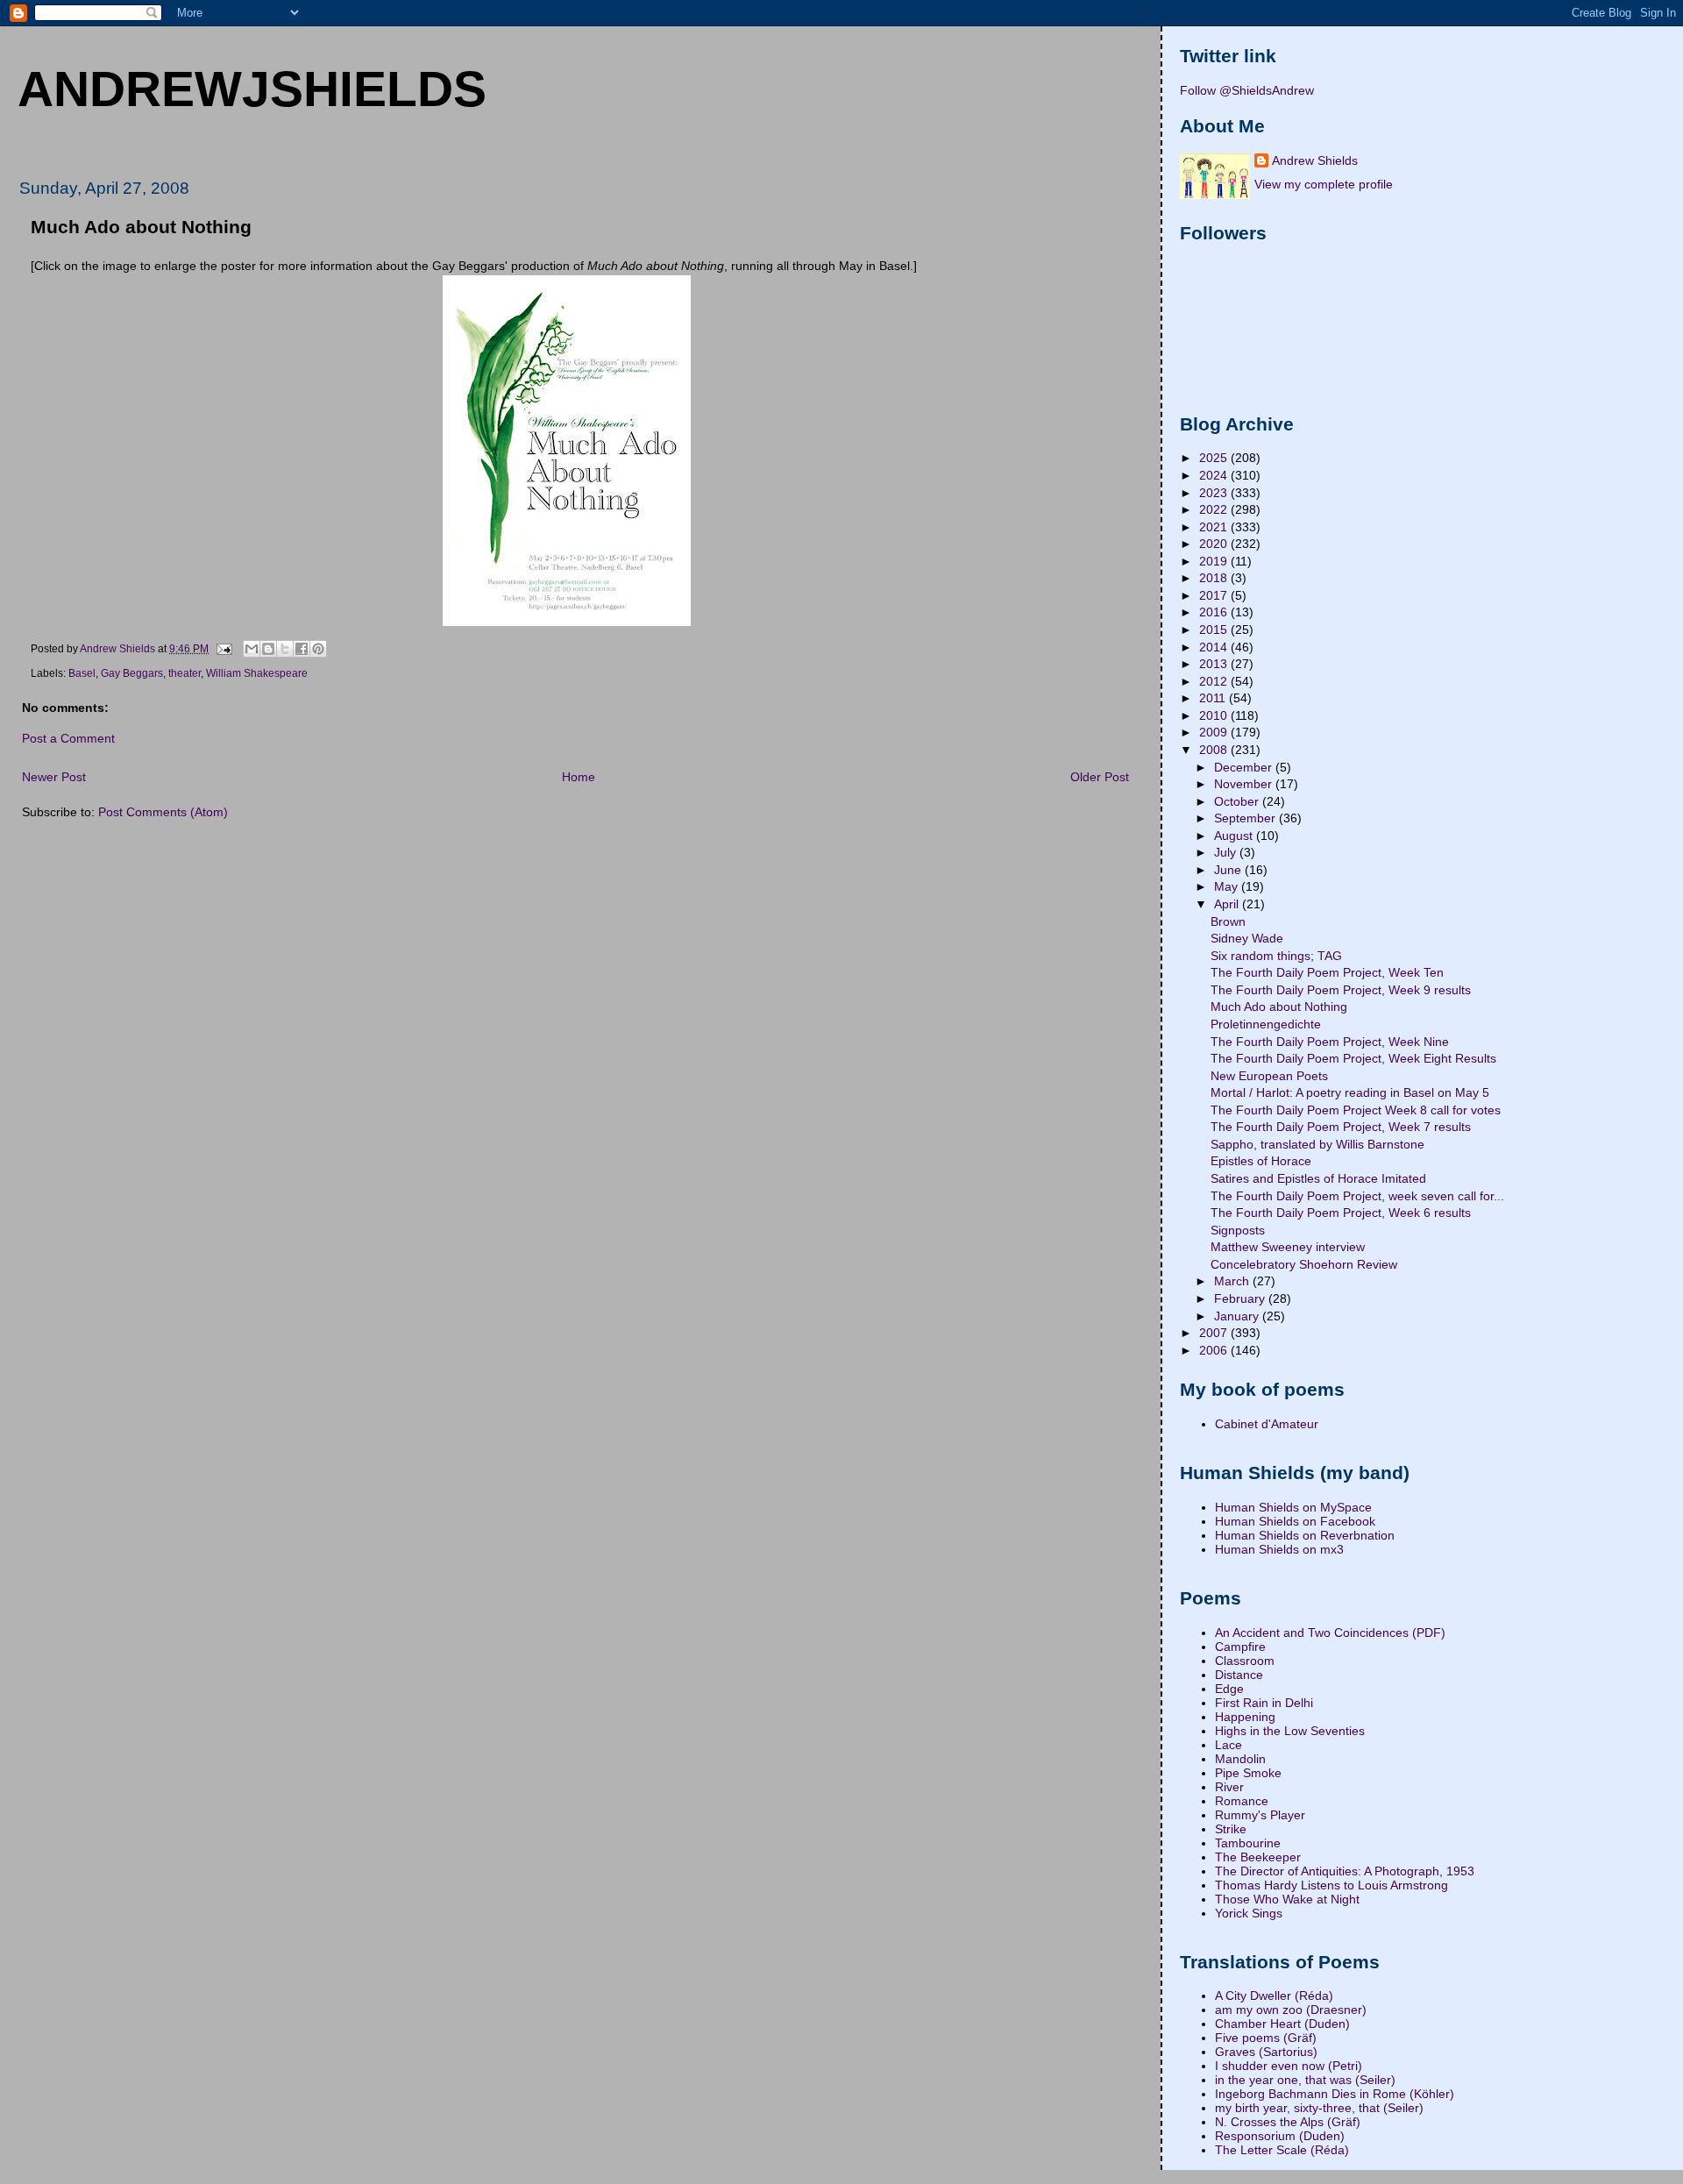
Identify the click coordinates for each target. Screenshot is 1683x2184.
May (1228, 886)
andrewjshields (252, 89)
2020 (1215, 544)
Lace (1229, 1745)
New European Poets (1269, 1076)
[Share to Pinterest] (318, 649)
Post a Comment (68, 738)
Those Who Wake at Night (1287, 1899)
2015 (1215, 630)
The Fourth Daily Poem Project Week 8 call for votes (1356, 1110)
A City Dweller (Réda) (1274, 1995)
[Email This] (252, 649)
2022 (1215, 509)
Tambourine (1248, 1843)
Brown (1228, 921)
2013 (1215, 664)
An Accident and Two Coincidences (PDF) (1330, 1633)
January (1238, 1316)
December (1245, 767)
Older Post (1100, 777)
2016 (1215, 612)
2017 (1215, 595)
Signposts (1238, 1230)
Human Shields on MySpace (1293, 1507)
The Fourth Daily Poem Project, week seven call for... (1357, 1196)
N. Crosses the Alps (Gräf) (1288, 2122)
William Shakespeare (257, 673)
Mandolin (1240, 1759)
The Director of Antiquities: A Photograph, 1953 (1345, 1871)
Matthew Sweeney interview (1288, 1247)
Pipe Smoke (1248, 1773)
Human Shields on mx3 (1279, 1549)
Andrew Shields (1315, 160)
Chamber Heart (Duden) (1282, 2024)
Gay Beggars (132, 673)
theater (185, 673)
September (1246, 818)
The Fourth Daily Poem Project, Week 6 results (1341, 1213)
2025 (1215, 458)
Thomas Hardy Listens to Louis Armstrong (1331, 1885)
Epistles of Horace (1261, 1161)
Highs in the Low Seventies (1290, 1731)
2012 (1215, 681)
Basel (82, 673)
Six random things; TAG (1276, 956)
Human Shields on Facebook (1295, 1521)
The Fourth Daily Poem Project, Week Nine (1330, 1042)
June (1229, 870)
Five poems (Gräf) (1266, 2038)
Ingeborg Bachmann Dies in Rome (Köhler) (1335, 2094)
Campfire (1240, 1647)
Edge (1229, 1689)
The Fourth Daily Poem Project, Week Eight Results (1353, 1058)
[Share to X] (285, 649)
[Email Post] (223, 648)
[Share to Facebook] (302, 649)
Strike (1231, 1829)
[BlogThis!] (268, 649)
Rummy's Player (1260, 1815)
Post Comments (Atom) (163, 812)
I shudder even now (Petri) (1289, 2066)
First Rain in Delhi (1264, 1703)
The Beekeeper (1258, 1857)
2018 (1215, 578)
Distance (1239, 1675)
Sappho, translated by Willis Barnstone (1317, 1144)
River (1229, 1787)
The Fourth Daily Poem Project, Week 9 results (1341, 990)
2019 (1215, 561)
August (1235, 836)
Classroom (1245, 1661)
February (1241, 1298)
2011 (1214, 698)
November (1245, 784)
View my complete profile (1324, 184)
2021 (1215, 527)
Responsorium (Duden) (1280, 2136)
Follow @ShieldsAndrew (1247, 90)
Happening (1245, 1717)
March (1233, 1281)
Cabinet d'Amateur (1267, 1424)
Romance (1242, 1801)
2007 (1215, 1333)
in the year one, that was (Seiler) (1305, 2080)
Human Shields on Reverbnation (1305, 1535)
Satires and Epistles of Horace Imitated (1318, 1178)
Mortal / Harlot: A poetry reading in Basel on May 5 (1350, 1092)
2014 (1215, 647)
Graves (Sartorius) (1266, 2052)
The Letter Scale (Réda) (1282, 2150)
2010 (1215, 715)
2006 (1215, 1350)
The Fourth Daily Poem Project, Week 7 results (1341, 1127)
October (1238, 801)
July (1227, 852)
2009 (1215, 732)
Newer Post (54, 777)
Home (579, 777)
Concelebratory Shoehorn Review (1304, 1264)
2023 (1215, 493)
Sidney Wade (1247, 938)
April (1228, 904)
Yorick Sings (1249, 1913)
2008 (1215, 750)
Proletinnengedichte (1266, 1024)
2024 (1215, 475)
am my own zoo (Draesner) (1291, 2010)
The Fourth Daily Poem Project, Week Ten (1327, 972)
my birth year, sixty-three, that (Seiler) (1319, 2108)
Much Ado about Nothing (1279, 1007)
